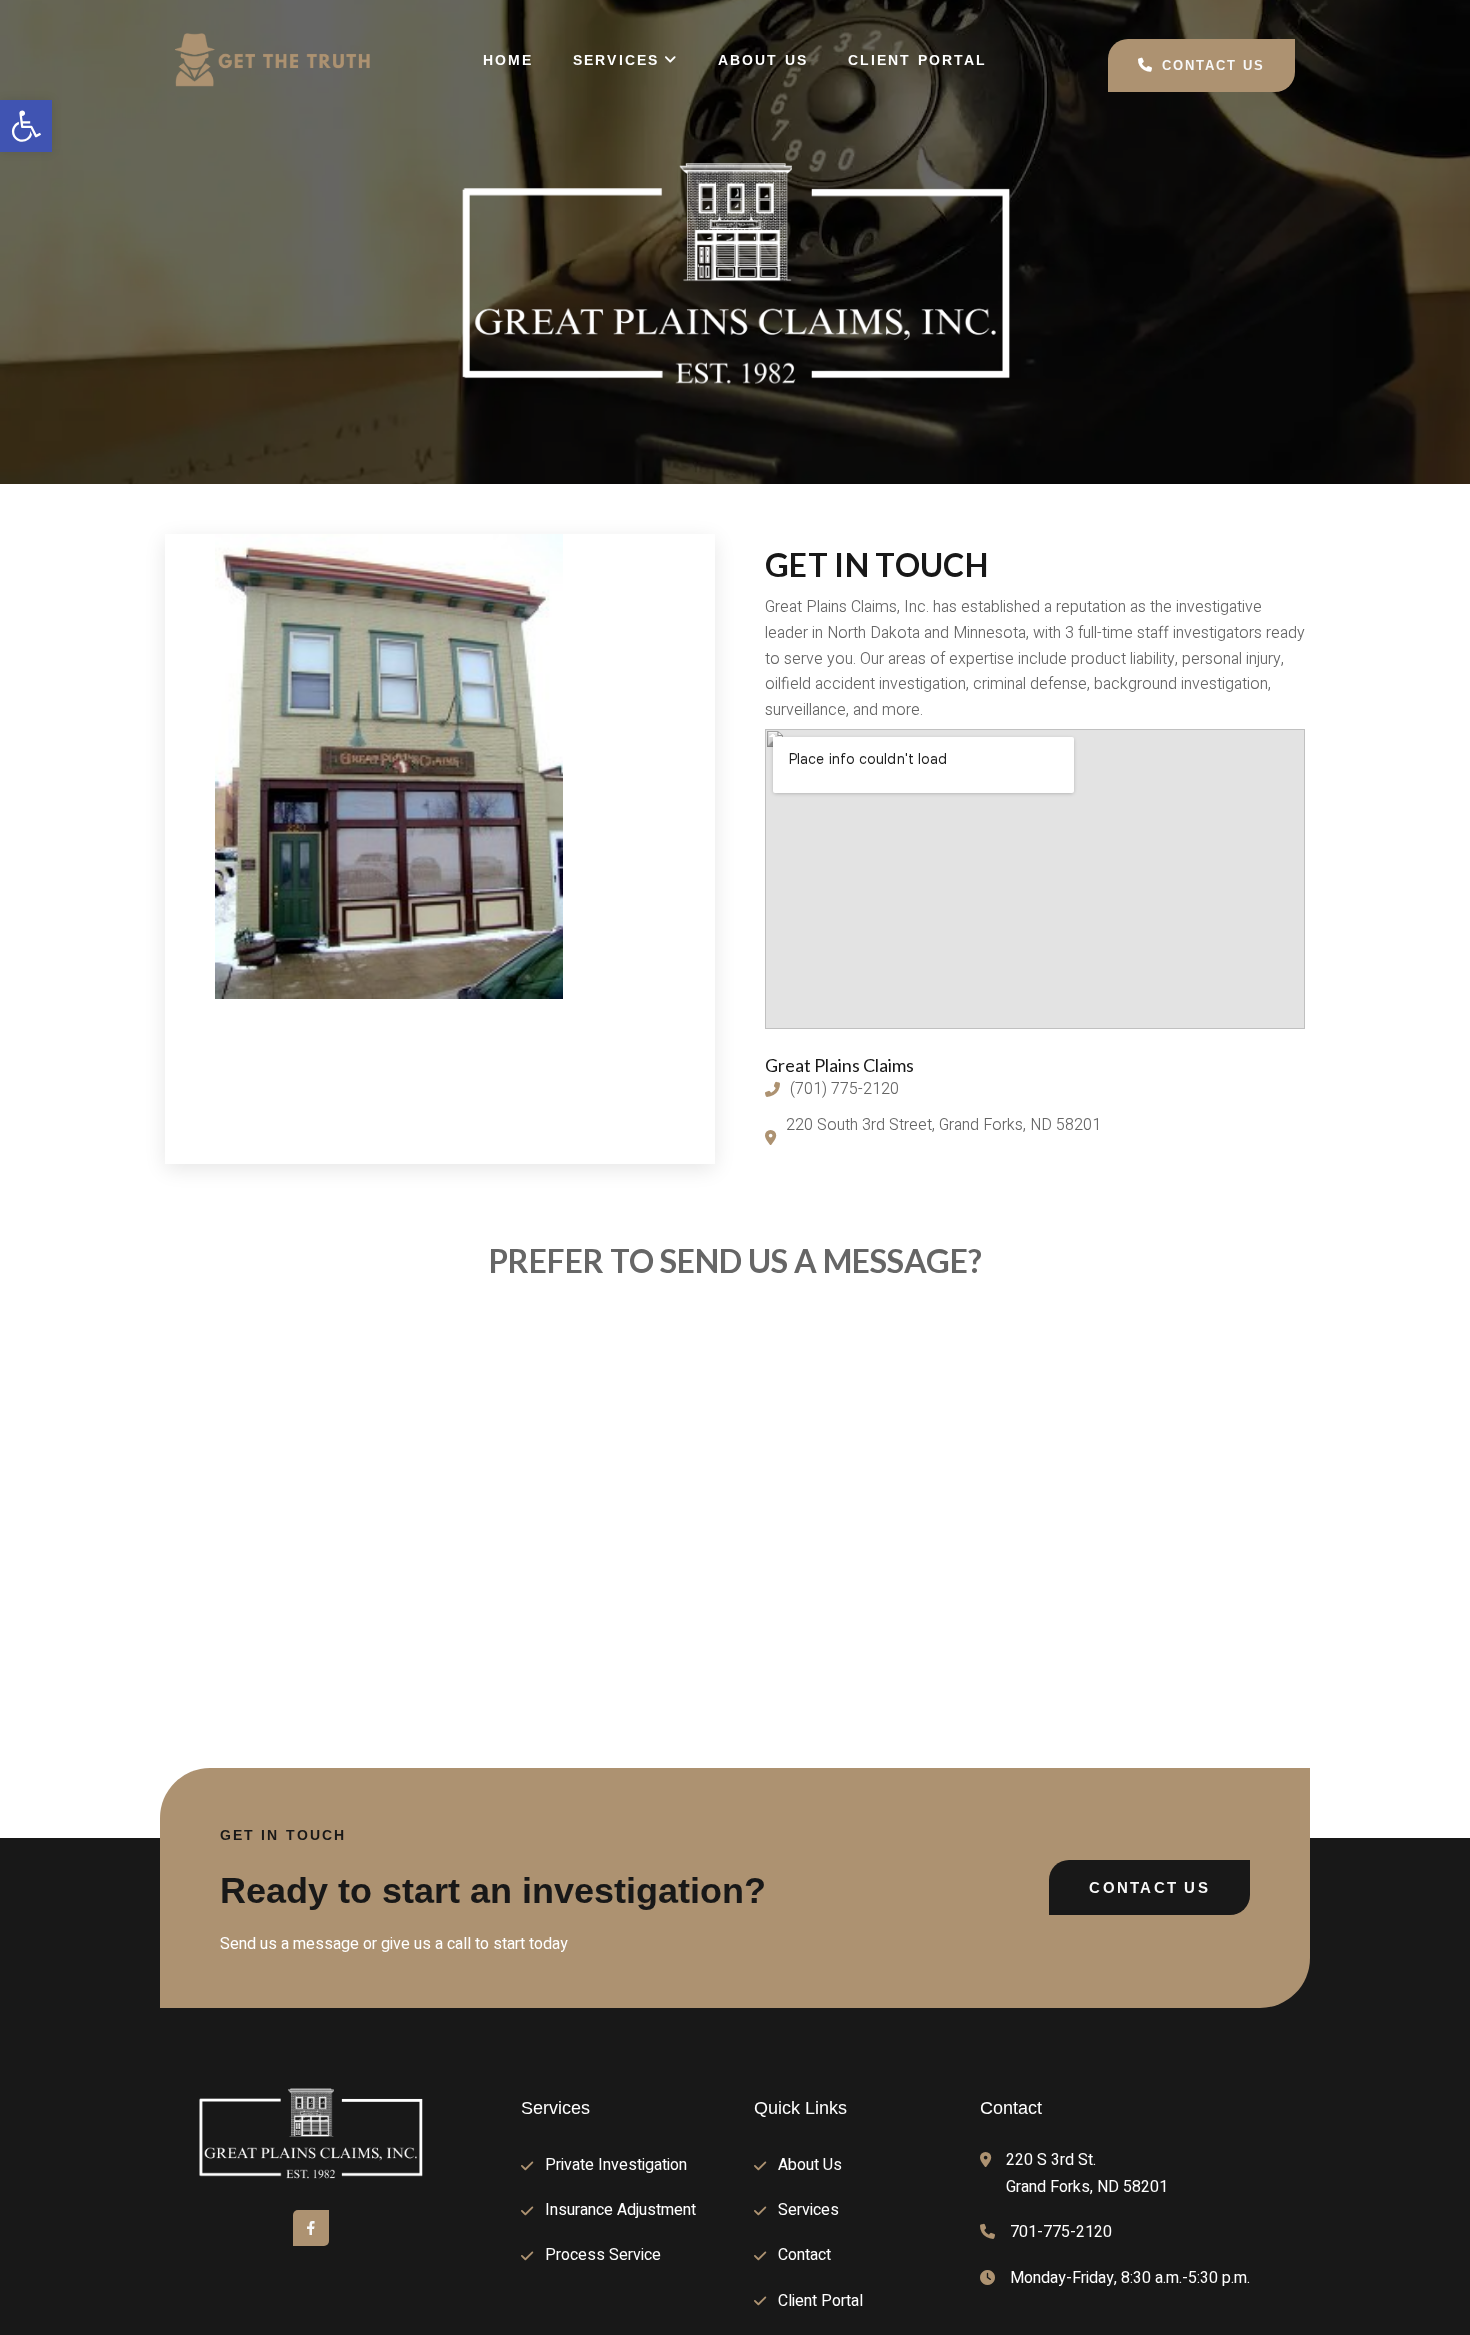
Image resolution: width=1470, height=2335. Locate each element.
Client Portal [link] (917, 60)
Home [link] (508, 60)
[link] (26, 126)
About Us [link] (763, 60)
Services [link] (616, 60)
